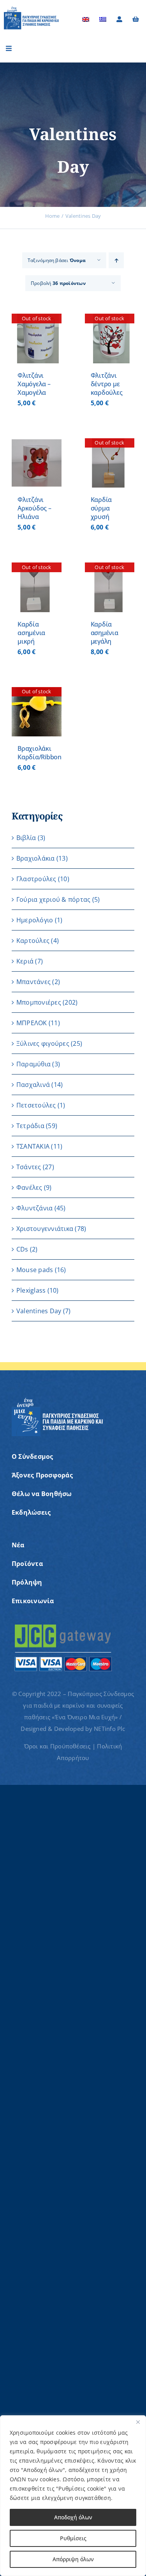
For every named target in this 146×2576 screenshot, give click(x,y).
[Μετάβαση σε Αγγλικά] (86, 19)
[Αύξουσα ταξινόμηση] (116, 260)
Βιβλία (26, 838)
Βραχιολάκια (36, 858)
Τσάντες (29, 1167)
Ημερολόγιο (35, 920)
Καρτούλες (33, 941)
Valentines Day (39, 1311)
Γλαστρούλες (36, 879)
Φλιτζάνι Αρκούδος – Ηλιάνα (34, 508)
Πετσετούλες (36, 1105)
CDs (22, 1249)
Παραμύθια (33, 1064)
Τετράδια (30, 1126)
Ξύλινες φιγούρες (43, 1043)
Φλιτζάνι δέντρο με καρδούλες (107, 384)
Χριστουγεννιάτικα (45, 1229)
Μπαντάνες (33, 982)
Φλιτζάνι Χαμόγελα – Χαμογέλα (34, 384)
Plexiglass (31, 1290)
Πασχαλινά (33, 1085)
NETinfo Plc (110, 1729)
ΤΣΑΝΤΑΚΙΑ (33, 1146)
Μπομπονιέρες (39, 1002)
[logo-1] (31, 9)
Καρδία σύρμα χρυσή (101, 508)
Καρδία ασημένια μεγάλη (105, 633)
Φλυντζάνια (34, 1208)
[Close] (138, 2422)
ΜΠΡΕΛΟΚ (32, 1023)
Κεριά (25, 961)
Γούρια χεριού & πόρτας (53, 899)
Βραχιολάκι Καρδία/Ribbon (40, 753)
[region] (73, 2496)
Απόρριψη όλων (73, 2559)
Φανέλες (29, 1187)
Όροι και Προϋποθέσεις (57, 1746)
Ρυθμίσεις (73, 2538)
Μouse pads (35, 1270)
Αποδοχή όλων (73, 2517)
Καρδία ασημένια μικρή (31, 633)
